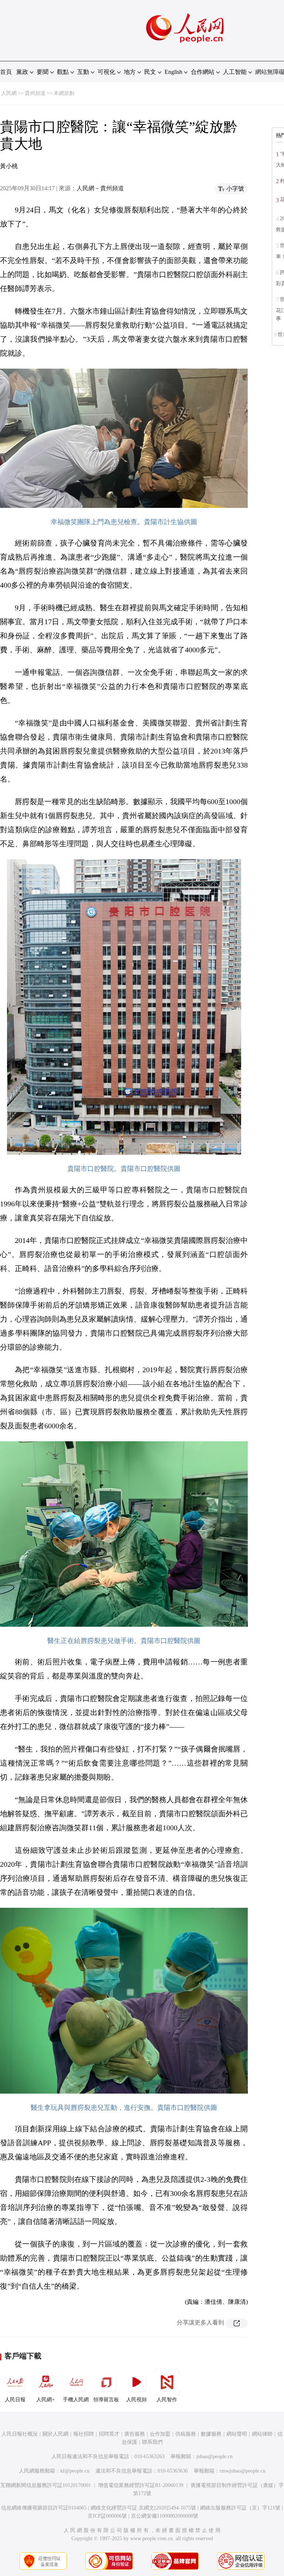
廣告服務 (135, 2434)
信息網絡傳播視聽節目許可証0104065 (44, 2508)
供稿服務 (186, 2434)
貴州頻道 (35, 93)
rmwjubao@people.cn (243, 2471)
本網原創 (64, 93)
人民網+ (45, 2400)
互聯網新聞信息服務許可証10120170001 (46, 2485)
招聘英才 (109, 2434)
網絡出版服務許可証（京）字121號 (240, 2508)
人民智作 (167, 2400)
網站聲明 (237, 2434)
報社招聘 (84, 2434)
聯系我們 (152, 2442)
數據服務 (211, 2434)
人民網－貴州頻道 (100, 188)
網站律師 (262, 2434)
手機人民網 (76, 2400)
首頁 (6, 72)
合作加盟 (160, 2434)
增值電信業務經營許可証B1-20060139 (141, 2485)
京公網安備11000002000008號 (165, 2516)
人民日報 (15, 2400)
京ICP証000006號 (107, 2516)
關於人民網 (55, 2434)
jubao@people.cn (214, 2457)
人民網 (9, 93)
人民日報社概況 (20, 2434)
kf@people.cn (75, 2471)
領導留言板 (106, 2400)
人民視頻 (136, 2400)
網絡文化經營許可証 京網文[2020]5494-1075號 (143, 2508)
